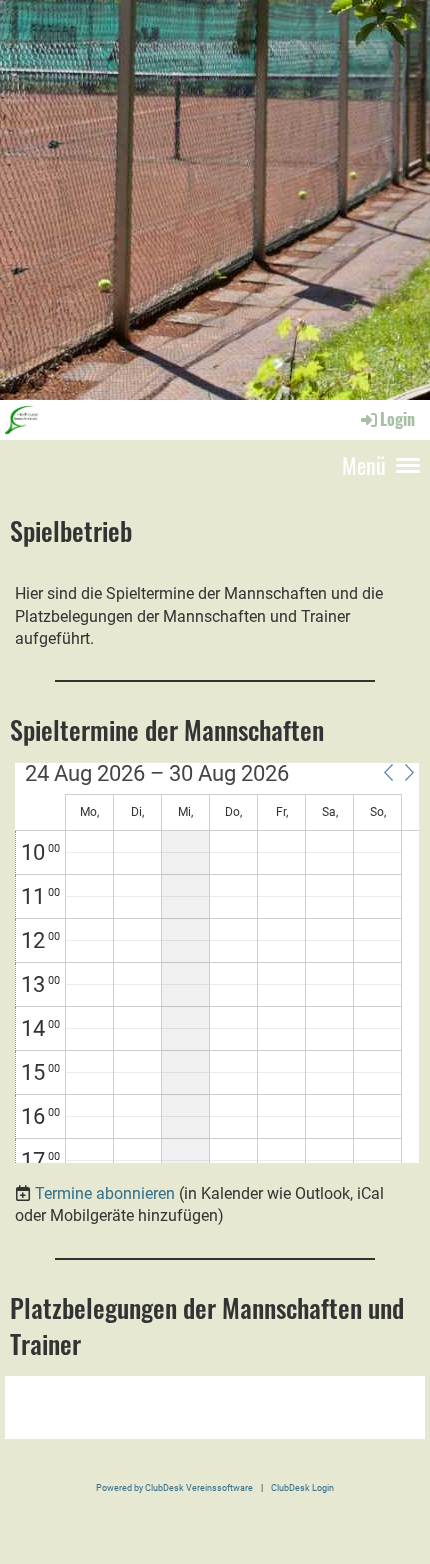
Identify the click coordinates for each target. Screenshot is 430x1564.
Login (397, 419)
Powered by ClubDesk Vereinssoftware (174, 1487)
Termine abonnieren (105, 1193)
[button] (388, 773)
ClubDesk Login (302, 1487)
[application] (217, 963)
